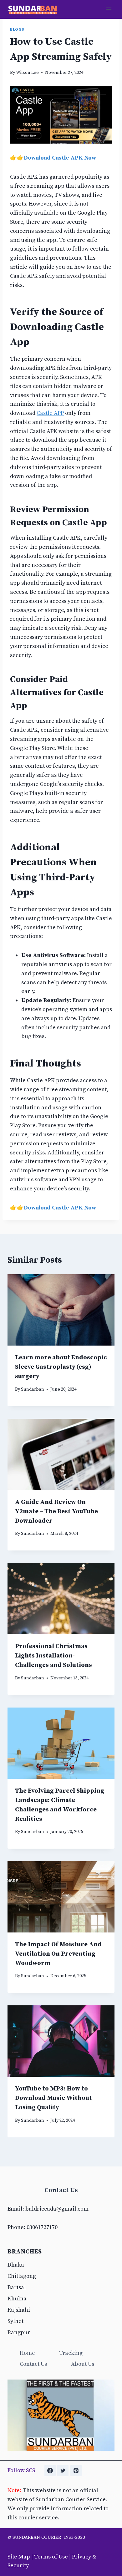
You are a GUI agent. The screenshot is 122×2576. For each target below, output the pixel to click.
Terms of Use (51, 2557)
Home (27, 2353)
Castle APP (50, 413)
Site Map (19, 2557)
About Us (83, 2364)
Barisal (17, 2287)
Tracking (71, 2353)
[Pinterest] (76, 2471)
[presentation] (61, 1310)
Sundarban (33, 1389)
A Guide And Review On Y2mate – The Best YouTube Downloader (56, 1512)
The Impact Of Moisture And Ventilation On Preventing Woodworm (58, 1954)
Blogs (17, 29)
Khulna (17, 2299)
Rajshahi (19, 2310)
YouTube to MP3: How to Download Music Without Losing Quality (53, 2098)
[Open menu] (109, 9)
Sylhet (15, 2321)
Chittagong (22, 2276)
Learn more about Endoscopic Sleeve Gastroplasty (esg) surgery (61, 1367)
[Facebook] (50, 2471)
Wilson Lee (27, 73)
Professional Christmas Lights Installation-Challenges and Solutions (53, 1656)
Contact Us (33, 2364)
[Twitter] (63, 2471)
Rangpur (19, 2332)
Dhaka (16, 2265)
